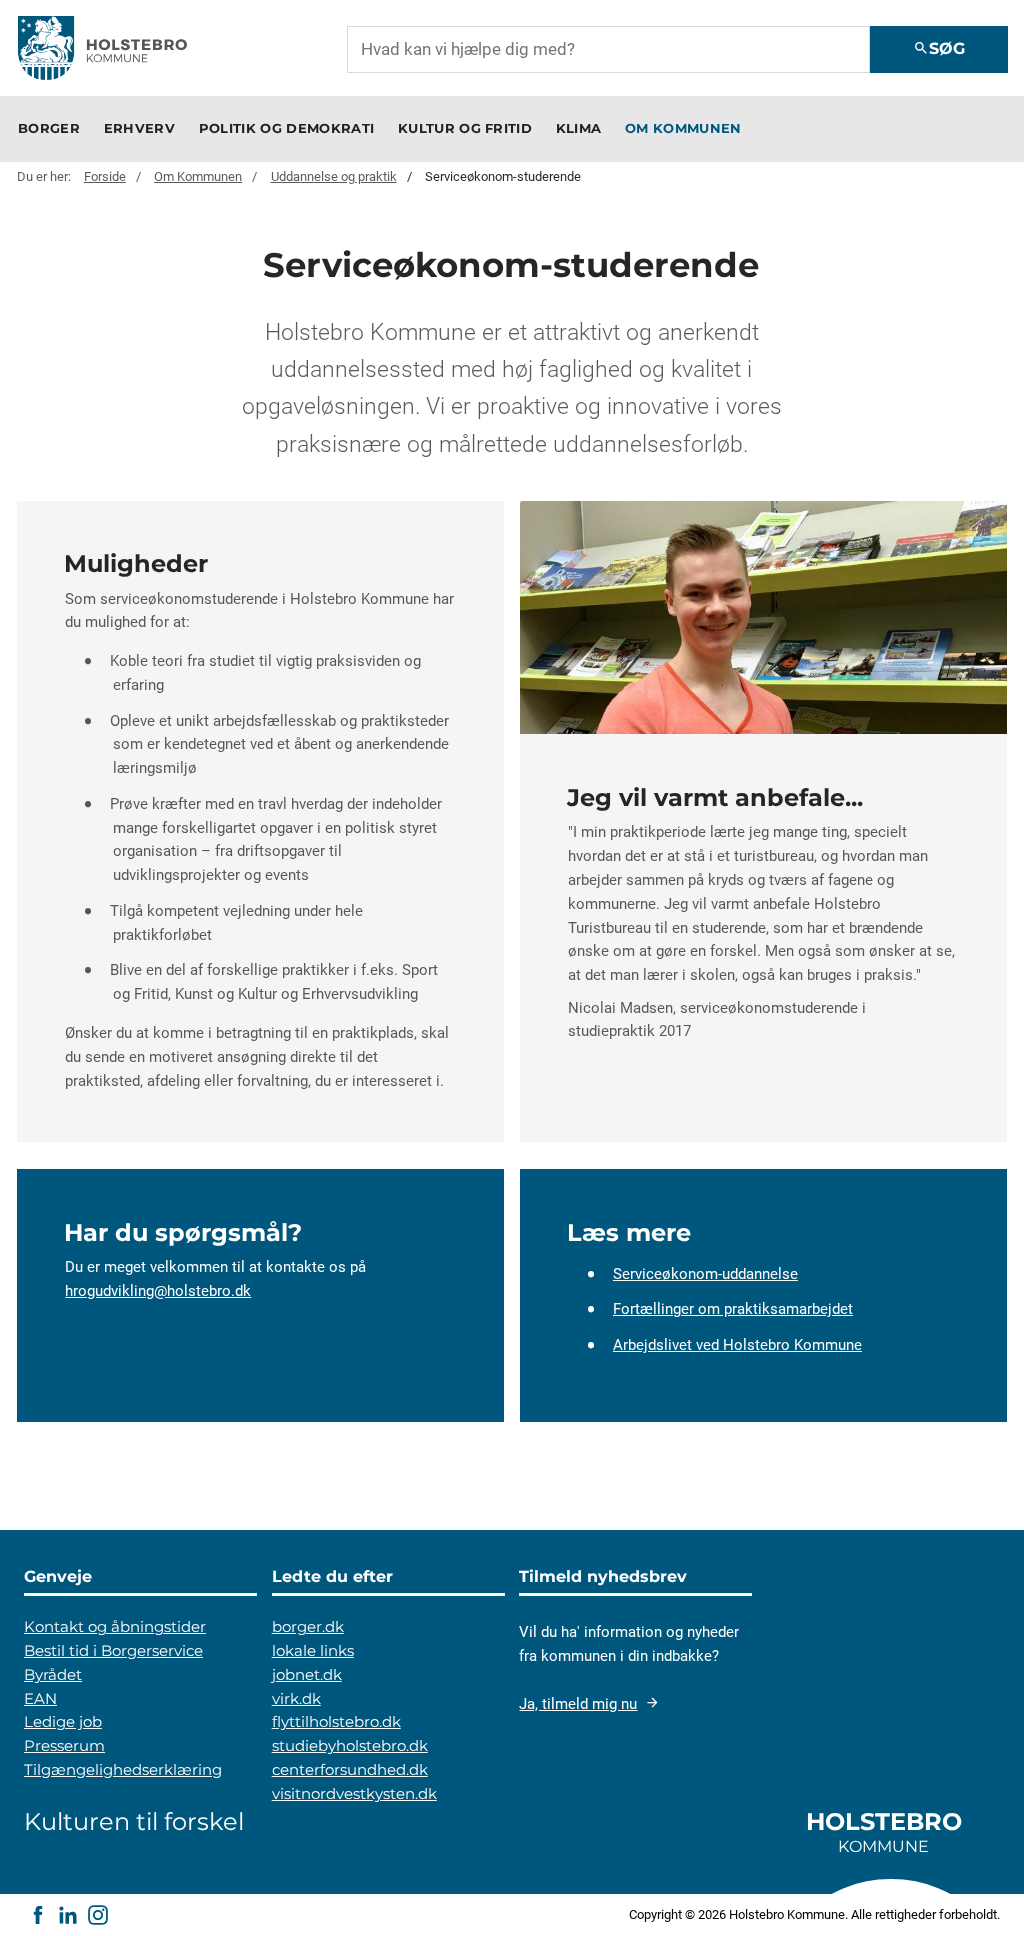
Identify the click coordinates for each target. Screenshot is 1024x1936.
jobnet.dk (307, 1675)
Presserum (64, 1746)
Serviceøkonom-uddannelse (705, 1273)
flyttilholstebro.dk (336, 1722)
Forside (105, 176)
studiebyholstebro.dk (350, 1746)
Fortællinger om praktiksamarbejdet (733, 1309)
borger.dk (308, 1627)
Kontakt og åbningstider (115, 1627)
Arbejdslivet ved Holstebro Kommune (737, 1345)
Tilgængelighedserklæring (123, 1770)
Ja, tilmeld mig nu (578, 1704)
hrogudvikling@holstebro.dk (158, 1291)
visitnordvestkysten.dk (354, 1794)
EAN (40, 1699)
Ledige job (63, 1722)
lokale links (313, 1651)
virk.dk (296, 1699)
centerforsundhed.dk (350, 1770)
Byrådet (53, 1675)
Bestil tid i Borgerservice (113, 1651)
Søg (939, 48)
